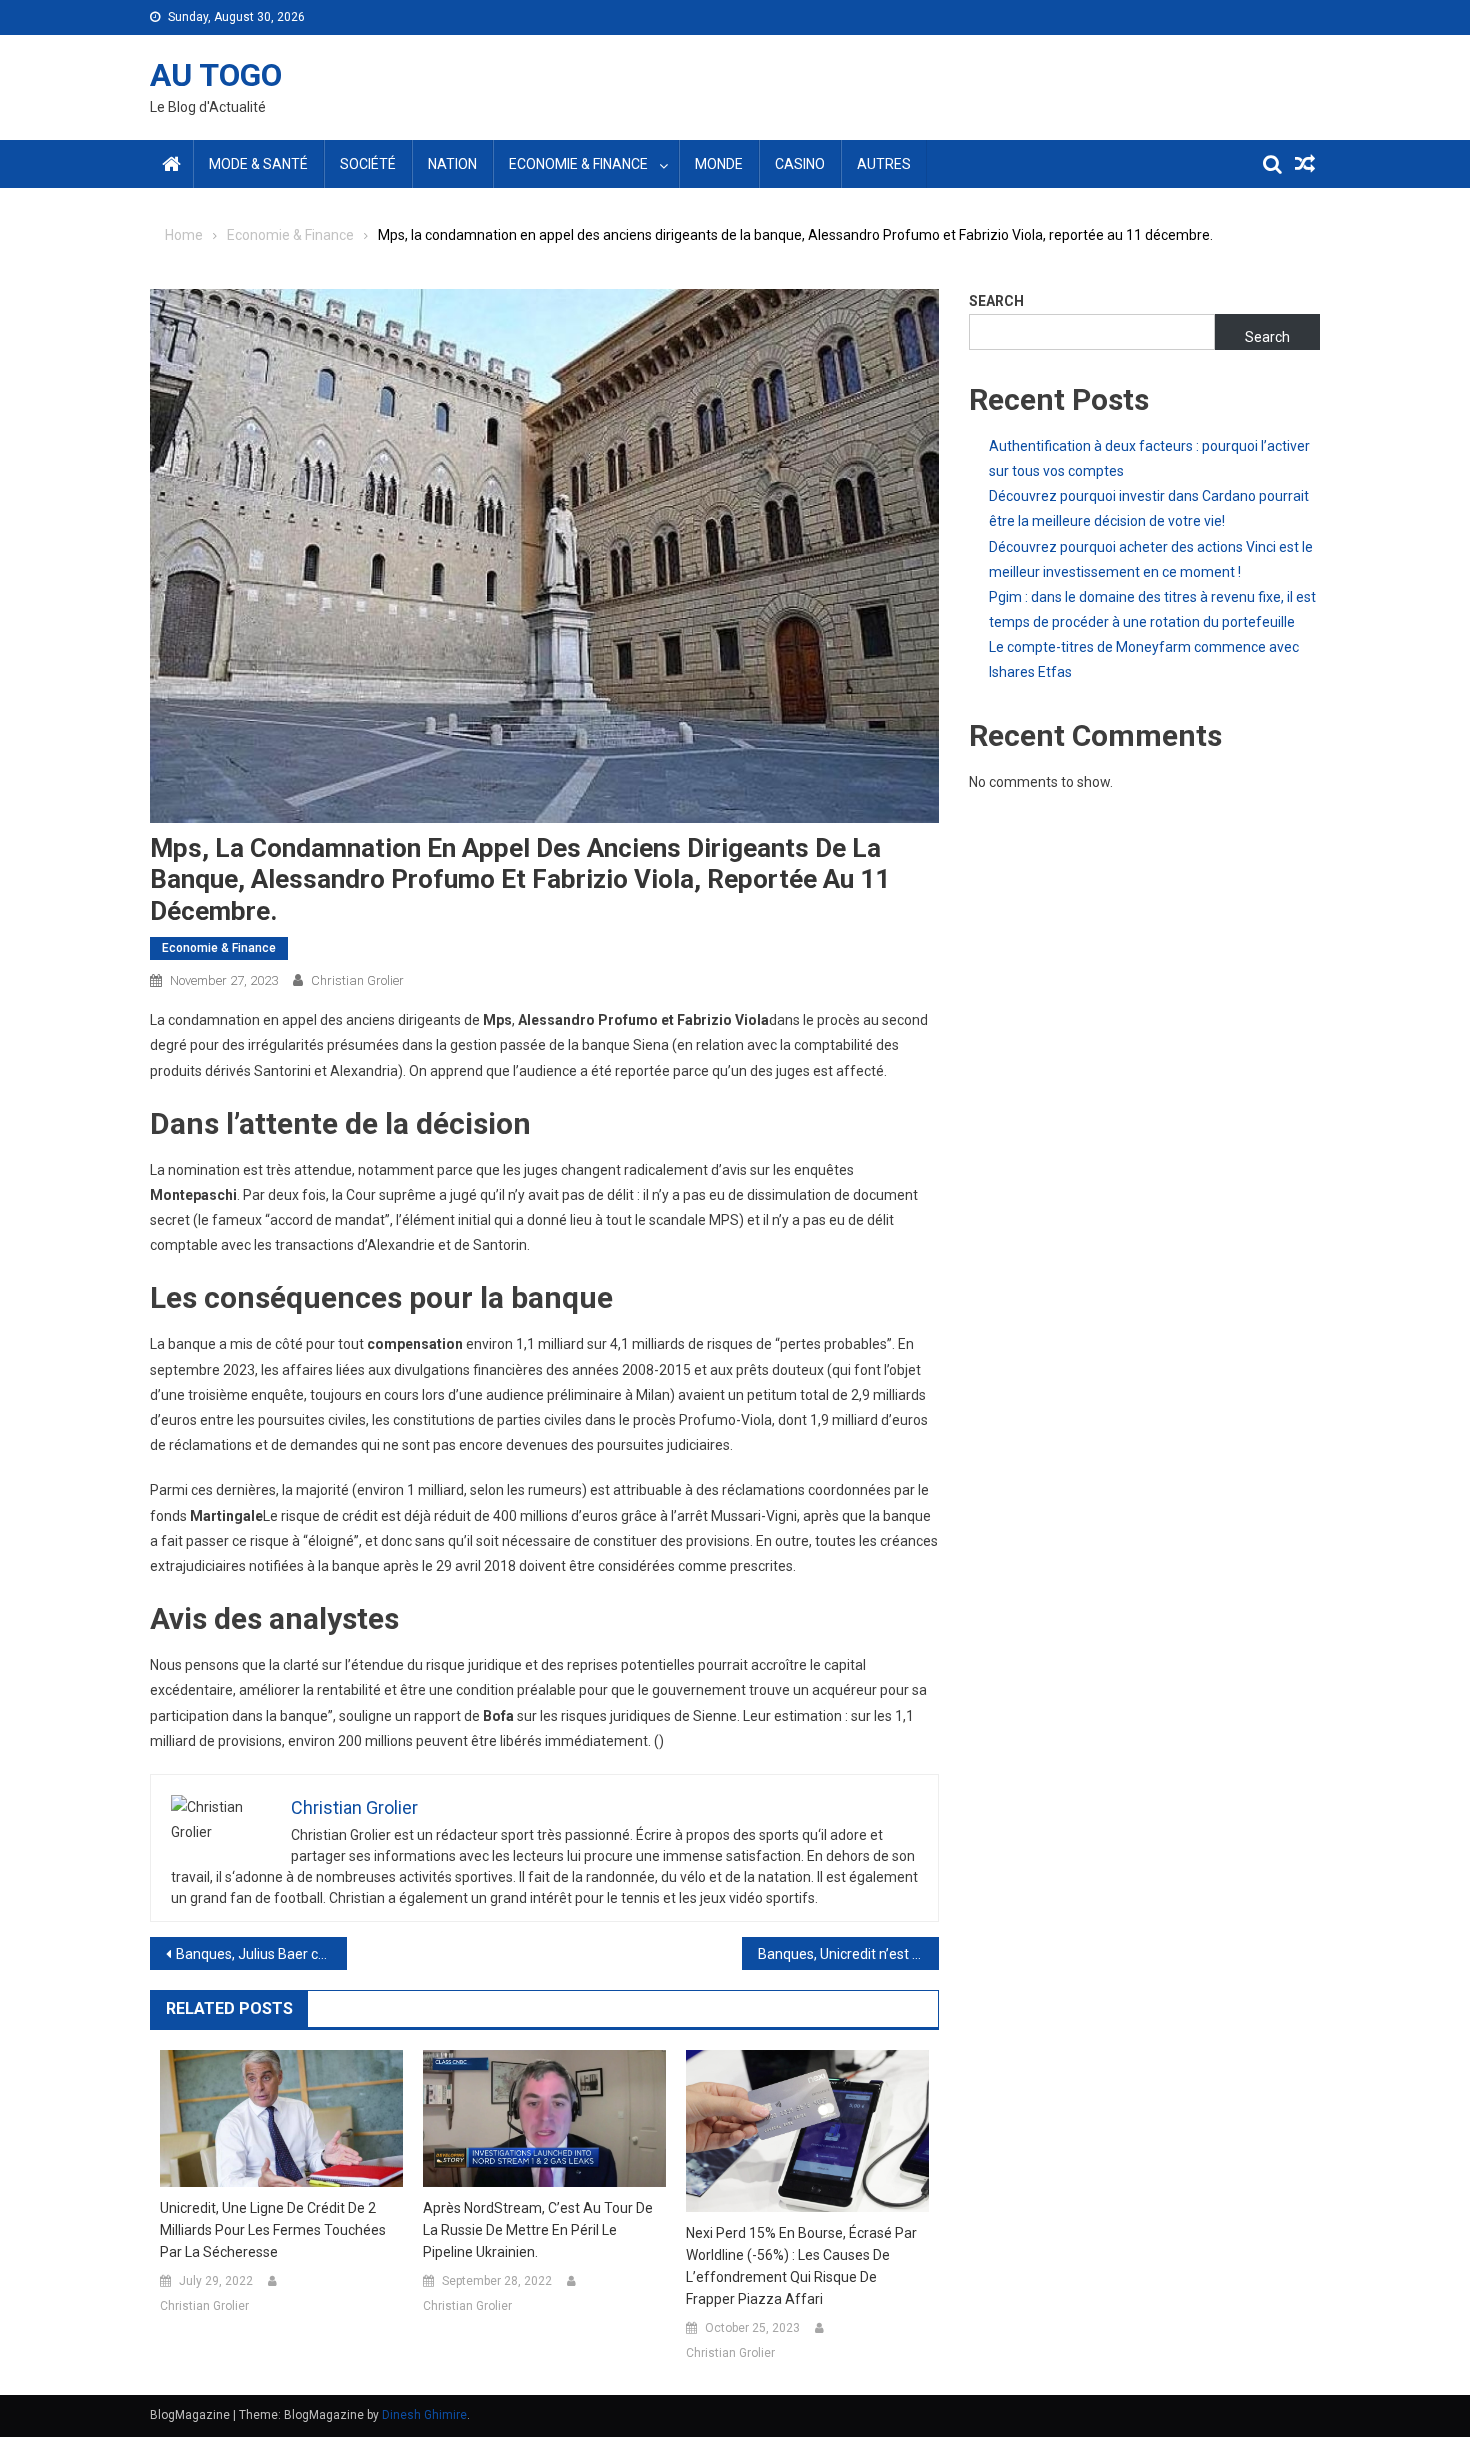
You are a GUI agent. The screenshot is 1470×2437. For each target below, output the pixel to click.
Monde (719, 164)
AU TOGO (216, 75)
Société (368, 164)
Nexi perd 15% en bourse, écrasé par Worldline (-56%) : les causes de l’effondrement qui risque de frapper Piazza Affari (801, 2266)
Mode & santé (258, 164)
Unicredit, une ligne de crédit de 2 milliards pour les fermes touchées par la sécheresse (273, 2230)
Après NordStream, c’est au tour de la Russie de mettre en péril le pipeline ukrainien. (538, 2230)
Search (996, 301)
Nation (452, 164)
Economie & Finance (578, 164)
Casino (800, 164)
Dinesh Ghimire (424, 2415)
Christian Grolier (357, 980)
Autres (884, 164)
